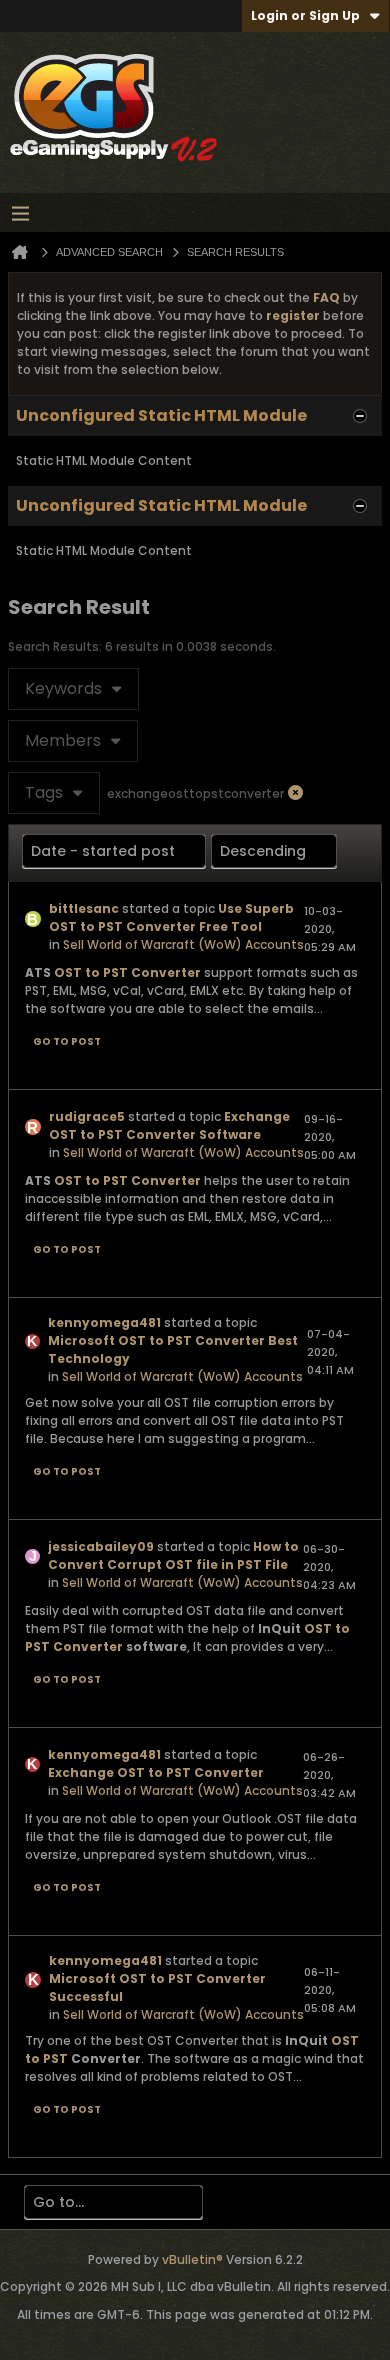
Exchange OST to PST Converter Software (169, 1125)
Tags (44, 792)
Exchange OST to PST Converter (156, 1772)
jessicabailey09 (101, 1546)
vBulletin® (192, 2259)
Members (63, 740)
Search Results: (55, 646)
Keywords (63, 688)
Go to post (67, 1041)
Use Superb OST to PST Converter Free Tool (171, 917)
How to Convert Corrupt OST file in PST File (173, 1555)
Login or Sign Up (305, 15)
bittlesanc (84, 908)
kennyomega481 (104, 1322)
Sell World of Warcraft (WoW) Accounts (183, 944)
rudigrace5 (87, 1116)
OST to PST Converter (127, 972)
